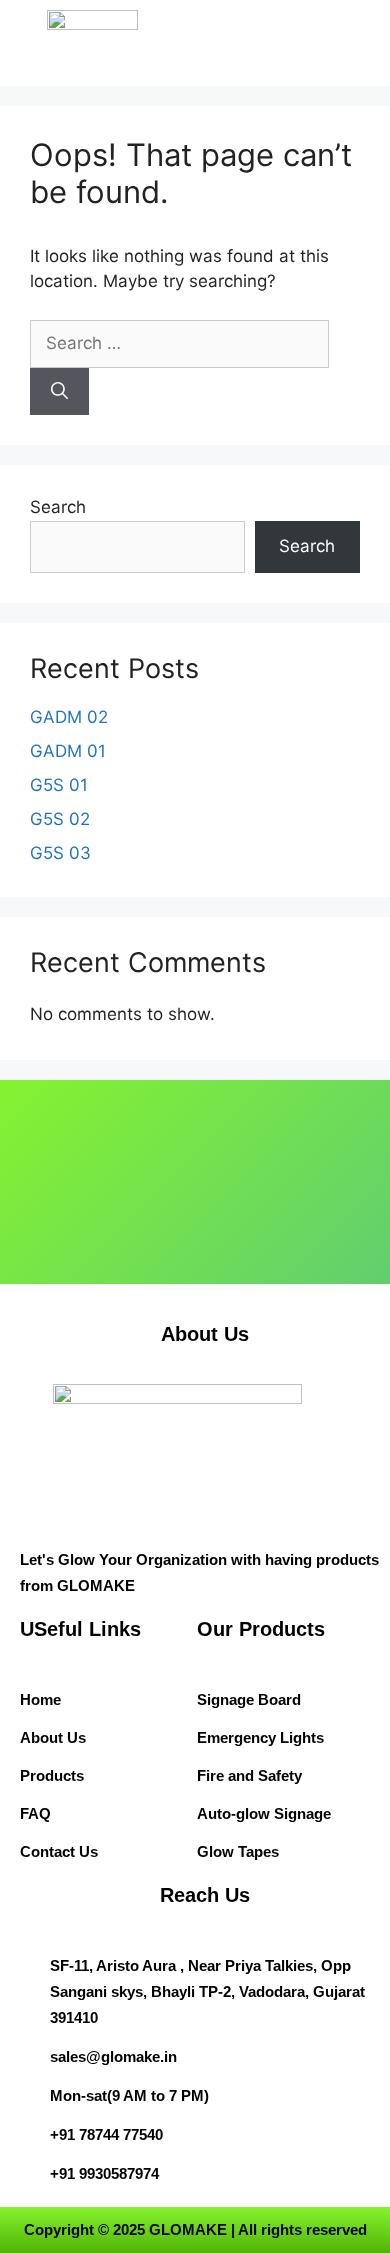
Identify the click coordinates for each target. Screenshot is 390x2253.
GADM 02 (69, 717)
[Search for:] (179, 343)
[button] (312, 34)
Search (58, 507)
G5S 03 (60, 853)
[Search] (59, 392)
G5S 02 (60, 819)
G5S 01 (59, 785)
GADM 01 (68, 751)
